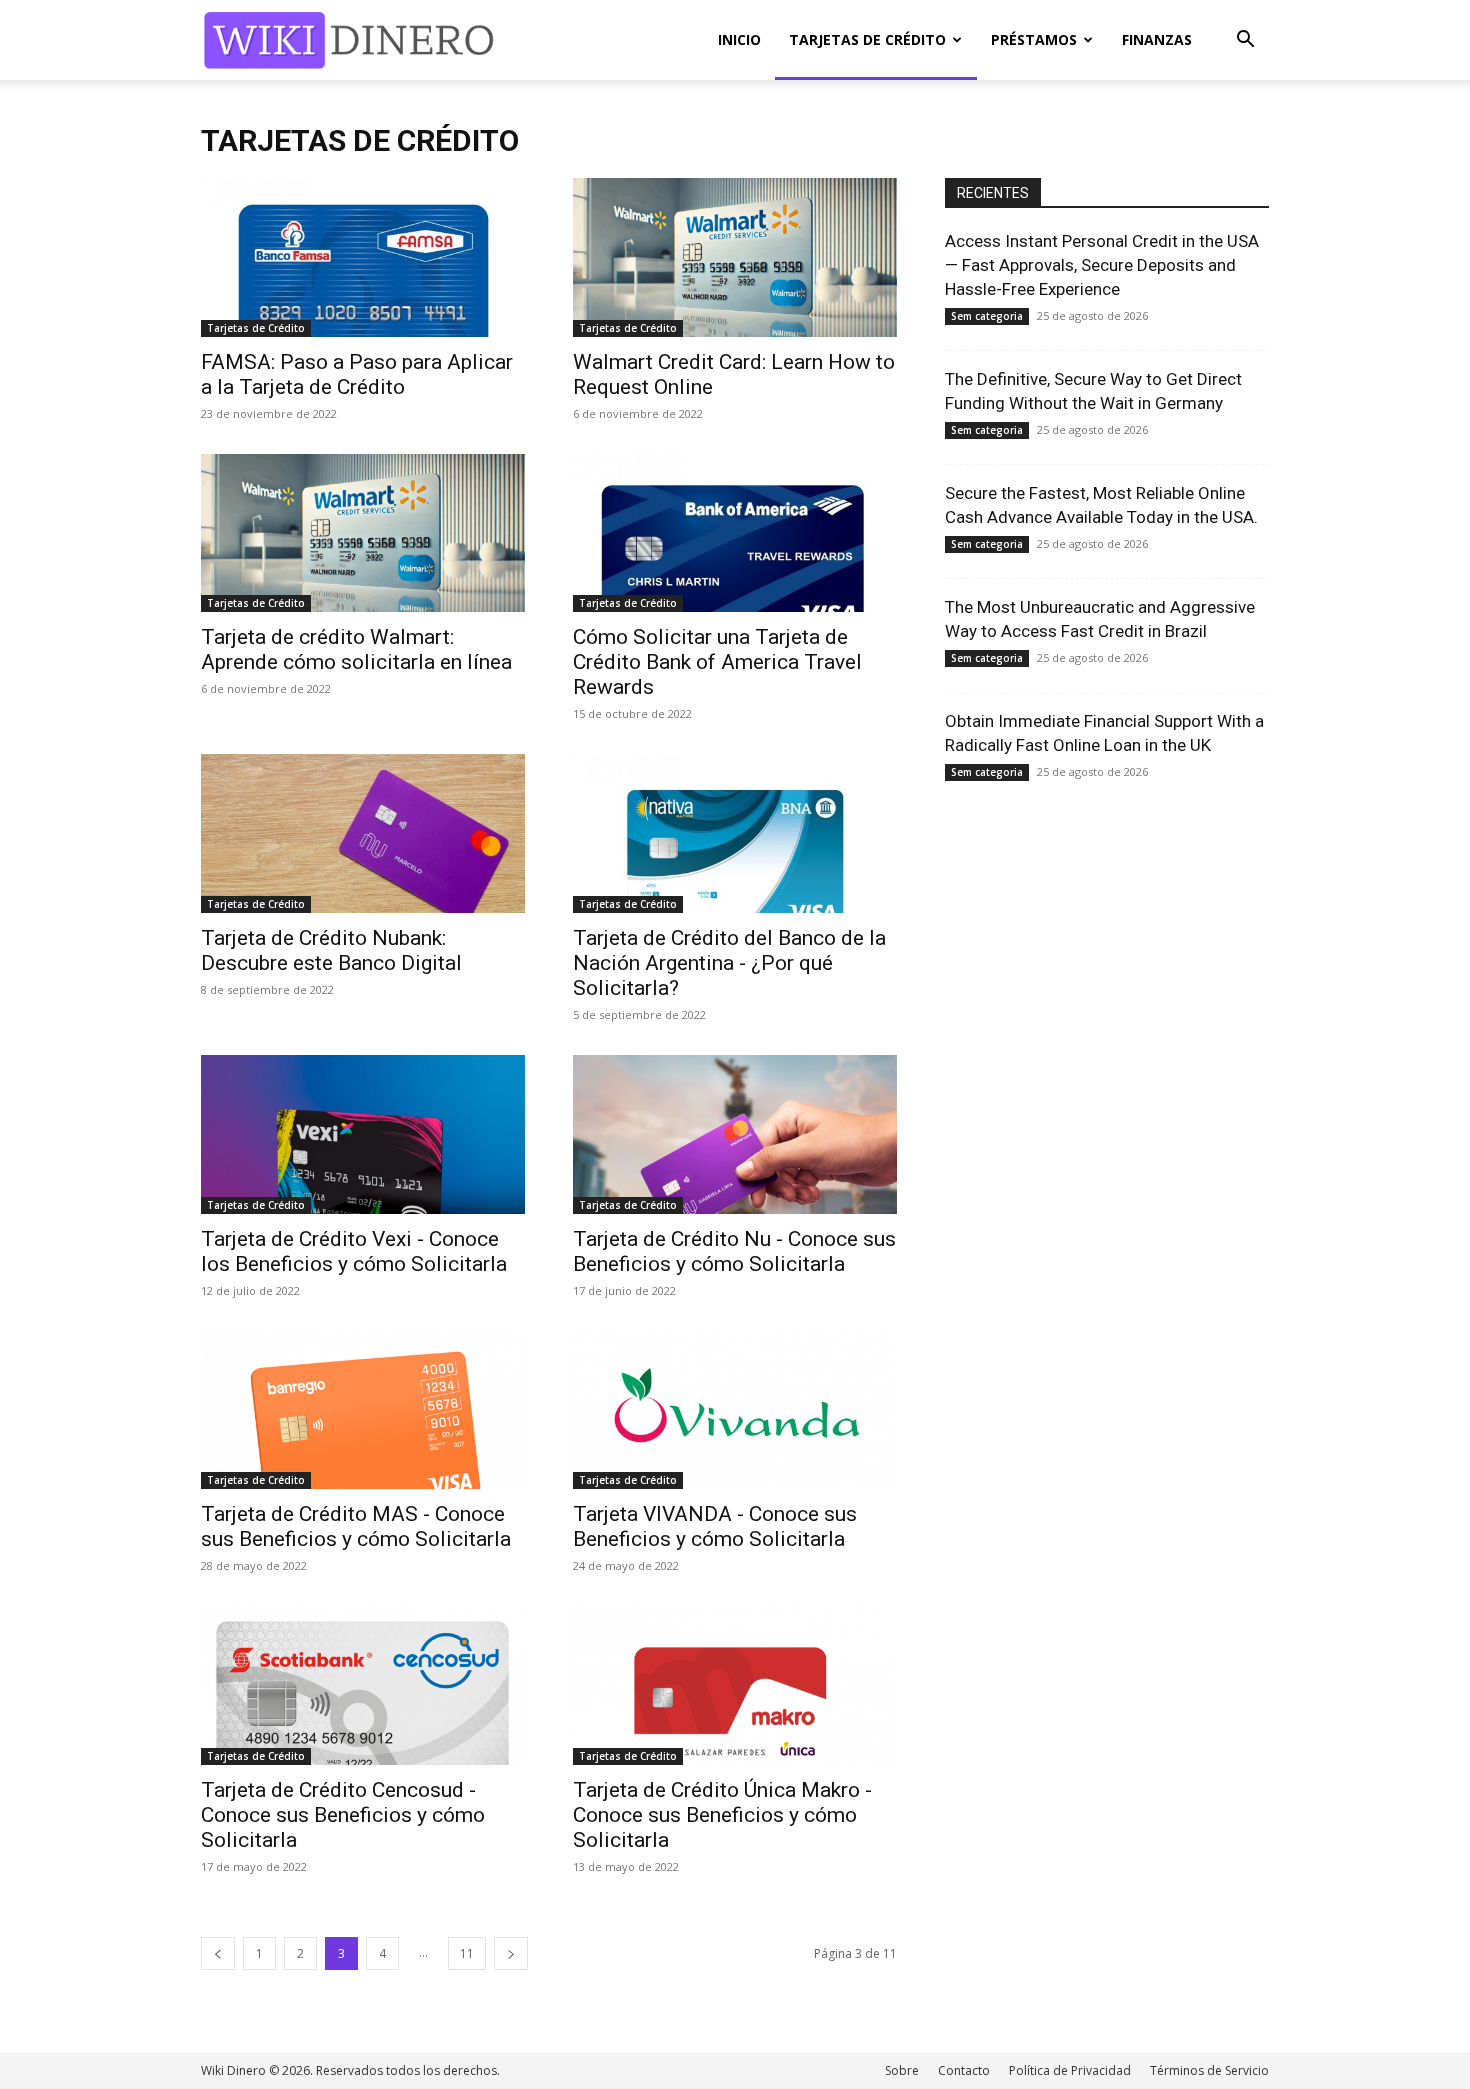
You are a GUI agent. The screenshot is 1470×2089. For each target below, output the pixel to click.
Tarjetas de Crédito (867, 39)
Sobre (902, 2070)
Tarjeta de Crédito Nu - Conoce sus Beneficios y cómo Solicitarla (734, 1251)
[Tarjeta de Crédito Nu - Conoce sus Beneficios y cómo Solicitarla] (735, 1134)
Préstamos (1034, 39)
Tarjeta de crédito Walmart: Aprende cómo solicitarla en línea (356, 649)
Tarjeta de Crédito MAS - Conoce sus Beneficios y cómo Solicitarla (356, 1526)
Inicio (739, 39)
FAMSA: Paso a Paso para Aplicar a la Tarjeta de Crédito (357, 374)
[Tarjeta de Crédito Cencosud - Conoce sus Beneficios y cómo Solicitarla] (363, 1685)
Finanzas (1157, 39)
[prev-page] (218, 1953)
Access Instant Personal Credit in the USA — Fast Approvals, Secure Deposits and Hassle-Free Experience (1102, 265)
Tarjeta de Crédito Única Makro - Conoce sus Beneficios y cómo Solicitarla (722, 1815)
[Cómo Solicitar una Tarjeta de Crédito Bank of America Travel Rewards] (735, 533)
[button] (1245, 41)
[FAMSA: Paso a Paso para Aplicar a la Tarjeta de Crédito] (363, 257)
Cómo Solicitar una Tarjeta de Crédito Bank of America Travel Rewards (717, 662)
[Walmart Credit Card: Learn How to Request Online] (735, 257)
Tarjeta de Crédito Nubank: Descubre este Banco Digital (331, 950)
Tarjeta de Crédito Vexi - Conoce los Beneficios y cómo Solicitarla (354, 1251)
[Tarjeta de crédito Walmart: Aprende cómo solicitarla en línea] (363, 533)
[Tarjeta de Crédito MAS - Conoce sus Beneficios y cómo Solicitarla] (363, 1410)
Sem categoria (987, 316)
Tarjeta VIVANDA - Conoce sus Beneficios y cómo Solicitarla (715, 1526)
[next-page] (511, 1953)
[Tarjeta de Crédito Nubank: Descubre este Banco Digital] (363, 833)
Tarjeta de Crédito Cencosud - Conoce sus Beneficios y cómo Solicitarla (343, 1815)
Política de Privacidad (1070, 2070)
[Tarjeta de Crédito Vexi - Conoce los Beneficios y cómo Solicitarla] (363, 1134)
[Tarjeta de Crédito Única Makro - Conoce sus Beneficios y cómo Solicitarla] (735, 1685)
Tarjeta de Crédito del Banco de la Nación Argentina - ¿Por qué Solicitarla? (729, 963)
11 (467, 1953)
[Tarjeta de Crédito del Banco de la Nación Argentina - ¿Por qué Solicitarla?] (735, 833)
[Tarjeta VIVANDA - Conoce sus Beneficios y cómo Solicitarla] (735, 1410)
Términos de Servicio (1209, 2070)
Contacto (964, 2070)
